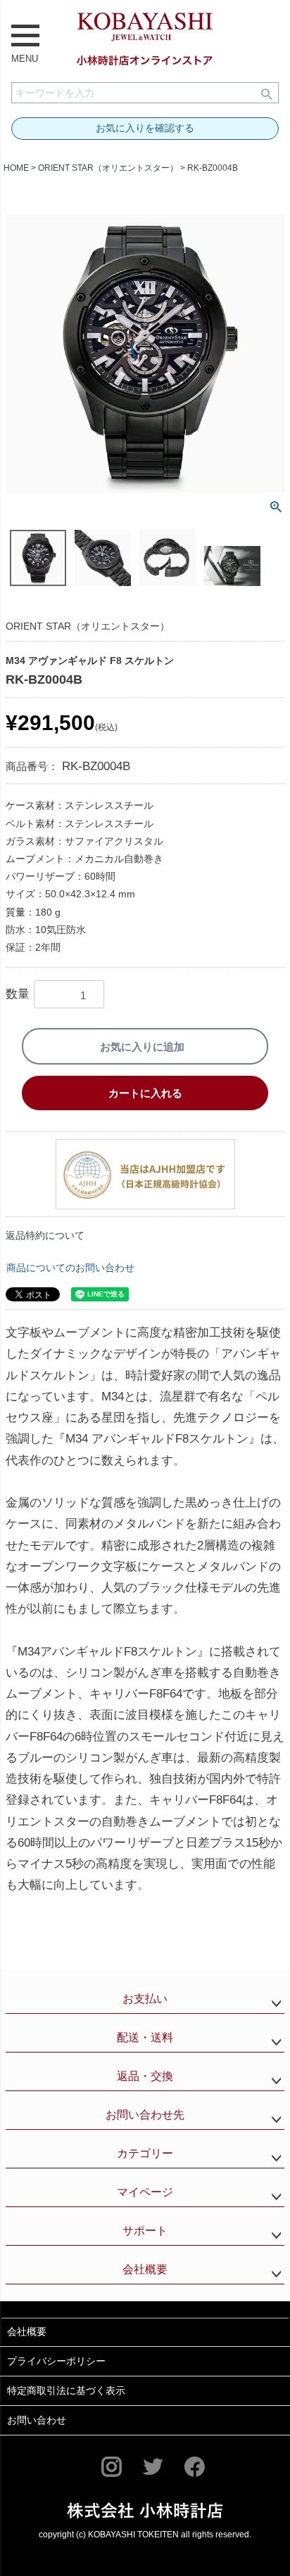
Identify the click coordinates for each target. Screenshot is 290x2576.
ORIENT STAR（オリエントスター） (108, 168)
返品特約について (45, 1235)
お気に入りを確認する (145, 128)
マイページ (145, 2192)
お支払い (145, 1999)
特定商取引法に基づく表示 (66, 2390)
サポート (145, 2231)
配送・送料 (145, 2037)
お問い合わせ (37, 2420)
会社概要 (145, 2269)
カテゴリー (145, 2153)
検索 (267, 93)
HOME (16, 168)
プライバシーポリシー (56, 2361)
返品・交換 (145, 2076)
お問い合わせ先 (145, 2115)
